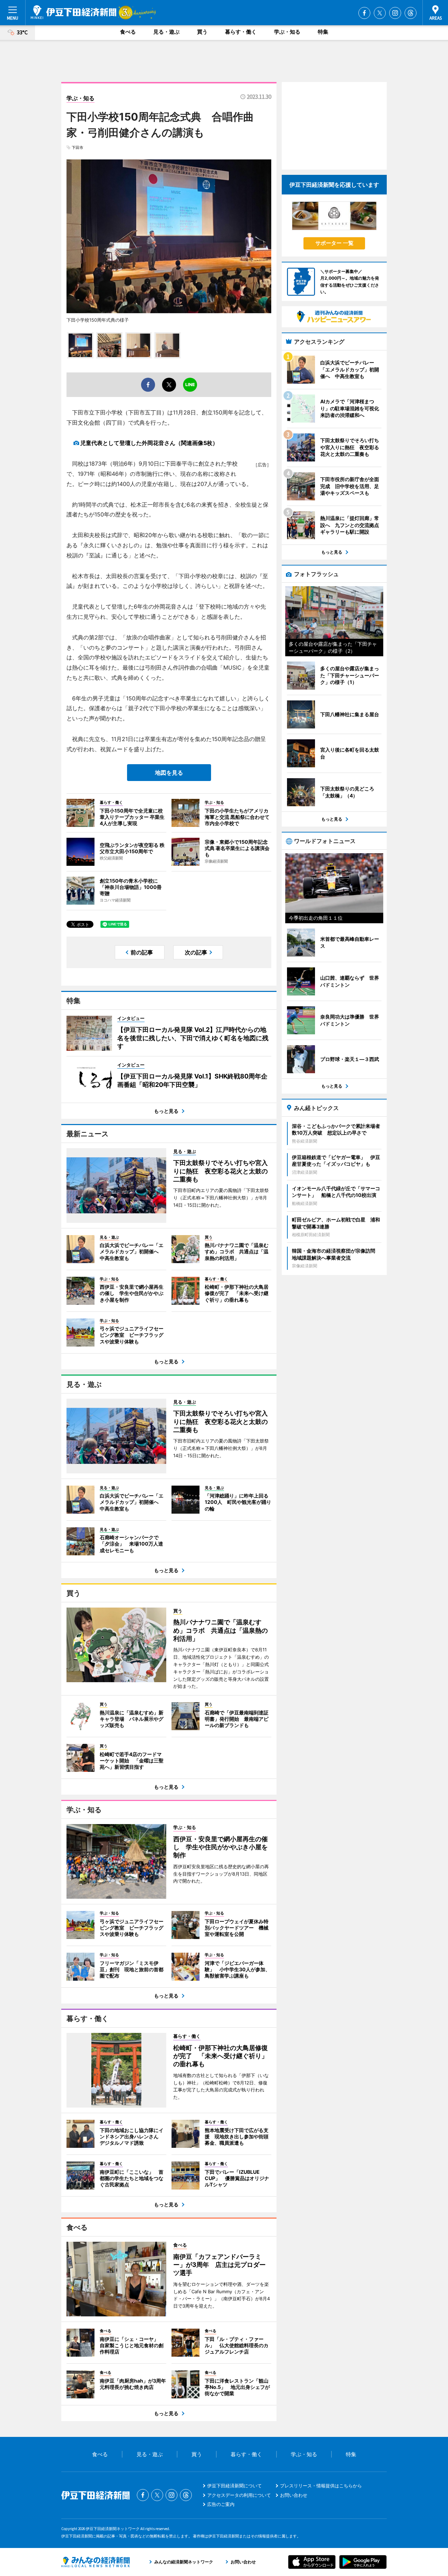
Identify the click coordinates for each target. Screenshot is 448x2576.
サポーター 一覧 (334, 243)
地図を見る (169, 773)
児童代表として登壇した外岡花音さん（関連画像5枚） (149, 443)
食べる (128, 32)
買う (202, 32)
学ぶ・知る (287, 32)
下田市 (78, 148)
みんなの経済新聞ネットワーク (96, 2562)
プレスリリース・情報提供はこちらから (321, 2486)
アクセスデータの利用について (239, 2495)
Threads (411, 13)
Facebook (364, 13)
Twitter (380, 13)
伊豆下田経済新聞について (234, 2486)
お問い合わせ (294, 2495)
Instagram (395, 13)
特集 (323, 32)
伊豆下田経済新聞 (74, 12)
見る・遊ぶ (166, 32)
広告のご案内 (221, 2504)
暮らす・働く (241, 32)
